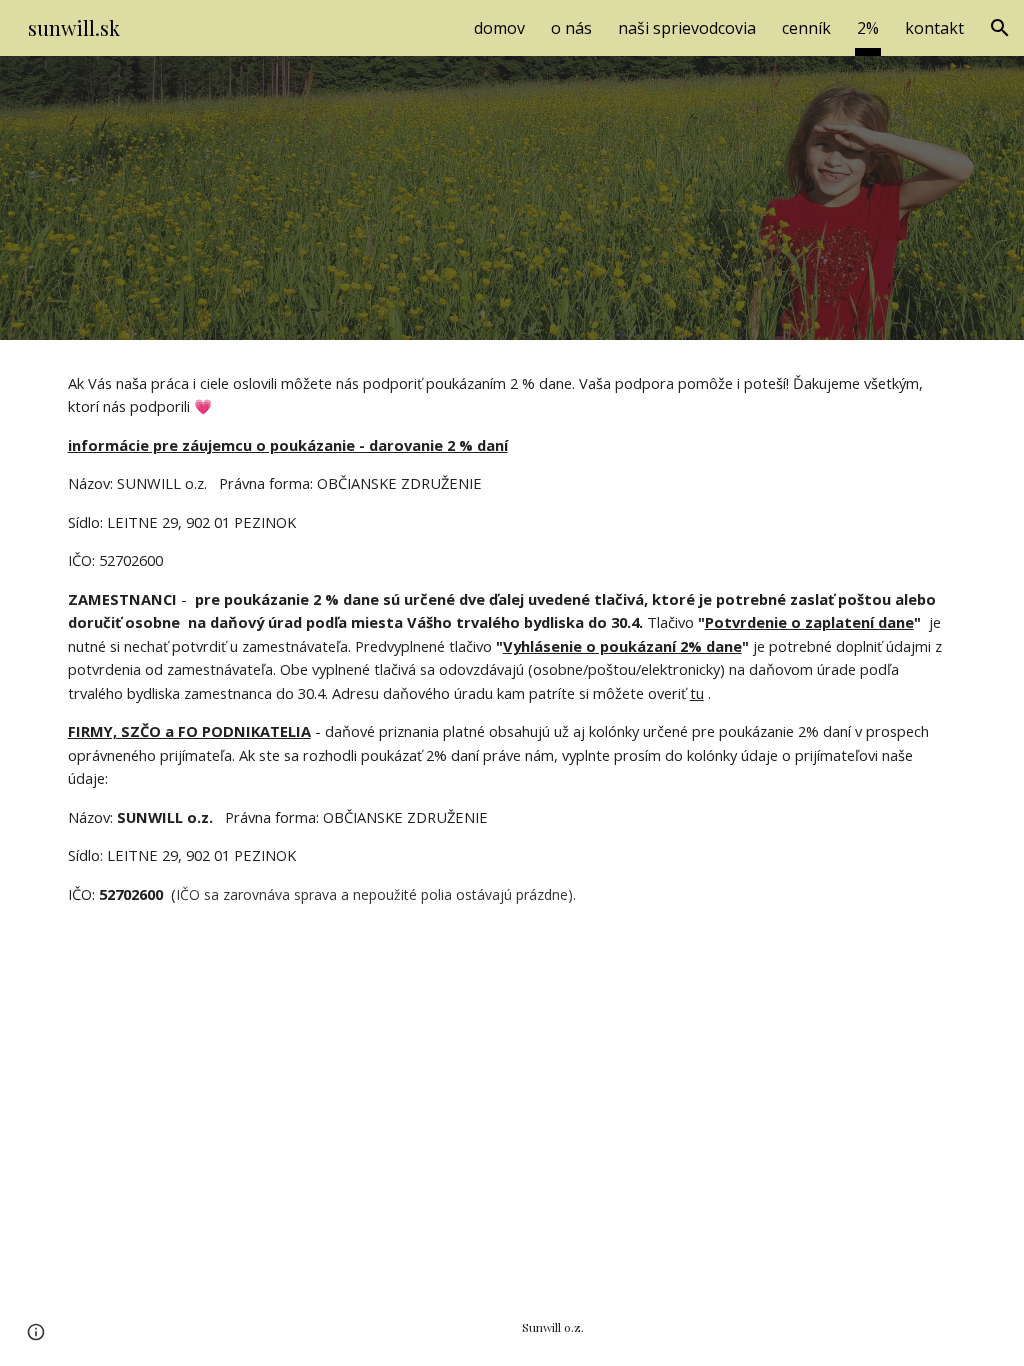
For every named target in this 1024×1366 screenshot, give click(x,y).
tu (697, 693)
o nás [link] (571, 28)
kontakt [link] (934, 28)
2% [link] (868, 28)
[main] (512, 639)
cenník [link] (806, 28)
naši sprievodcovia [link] (687, 28)
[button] (1000, 28)
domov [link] (499, 28)
